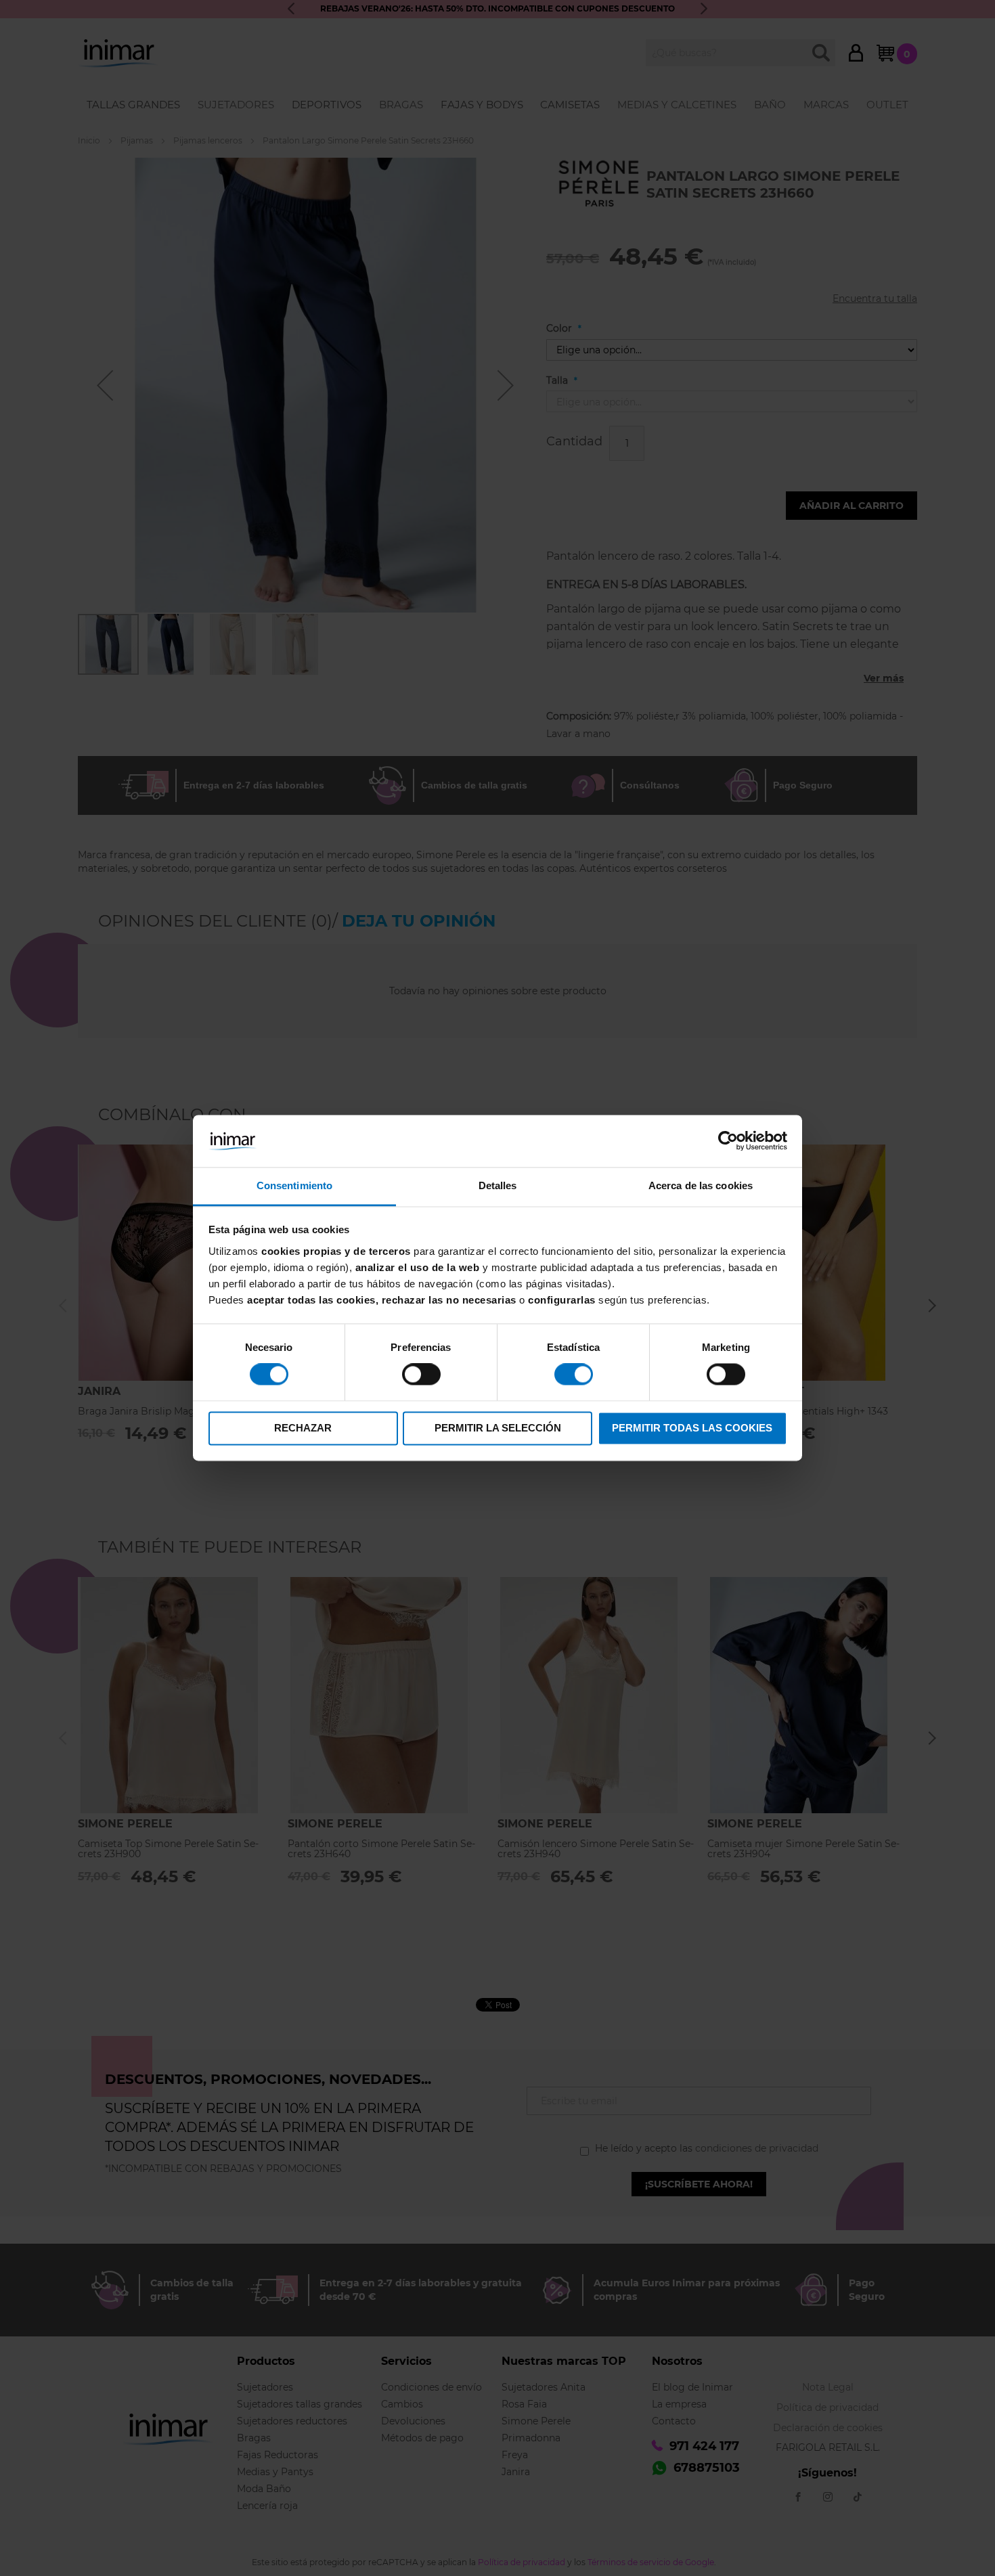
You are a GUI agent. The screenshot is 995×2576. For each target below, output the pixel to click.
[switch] (421, 1376)
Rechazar (303, 1428)
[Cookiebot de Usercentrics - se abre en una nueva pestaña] (728, 1141)
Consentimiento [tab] (294, 1185)
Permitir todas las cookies (692, 1428)
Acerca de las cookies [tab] (701, 1185)
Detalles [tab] (498, 1185)
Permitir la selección (498, 1428)
